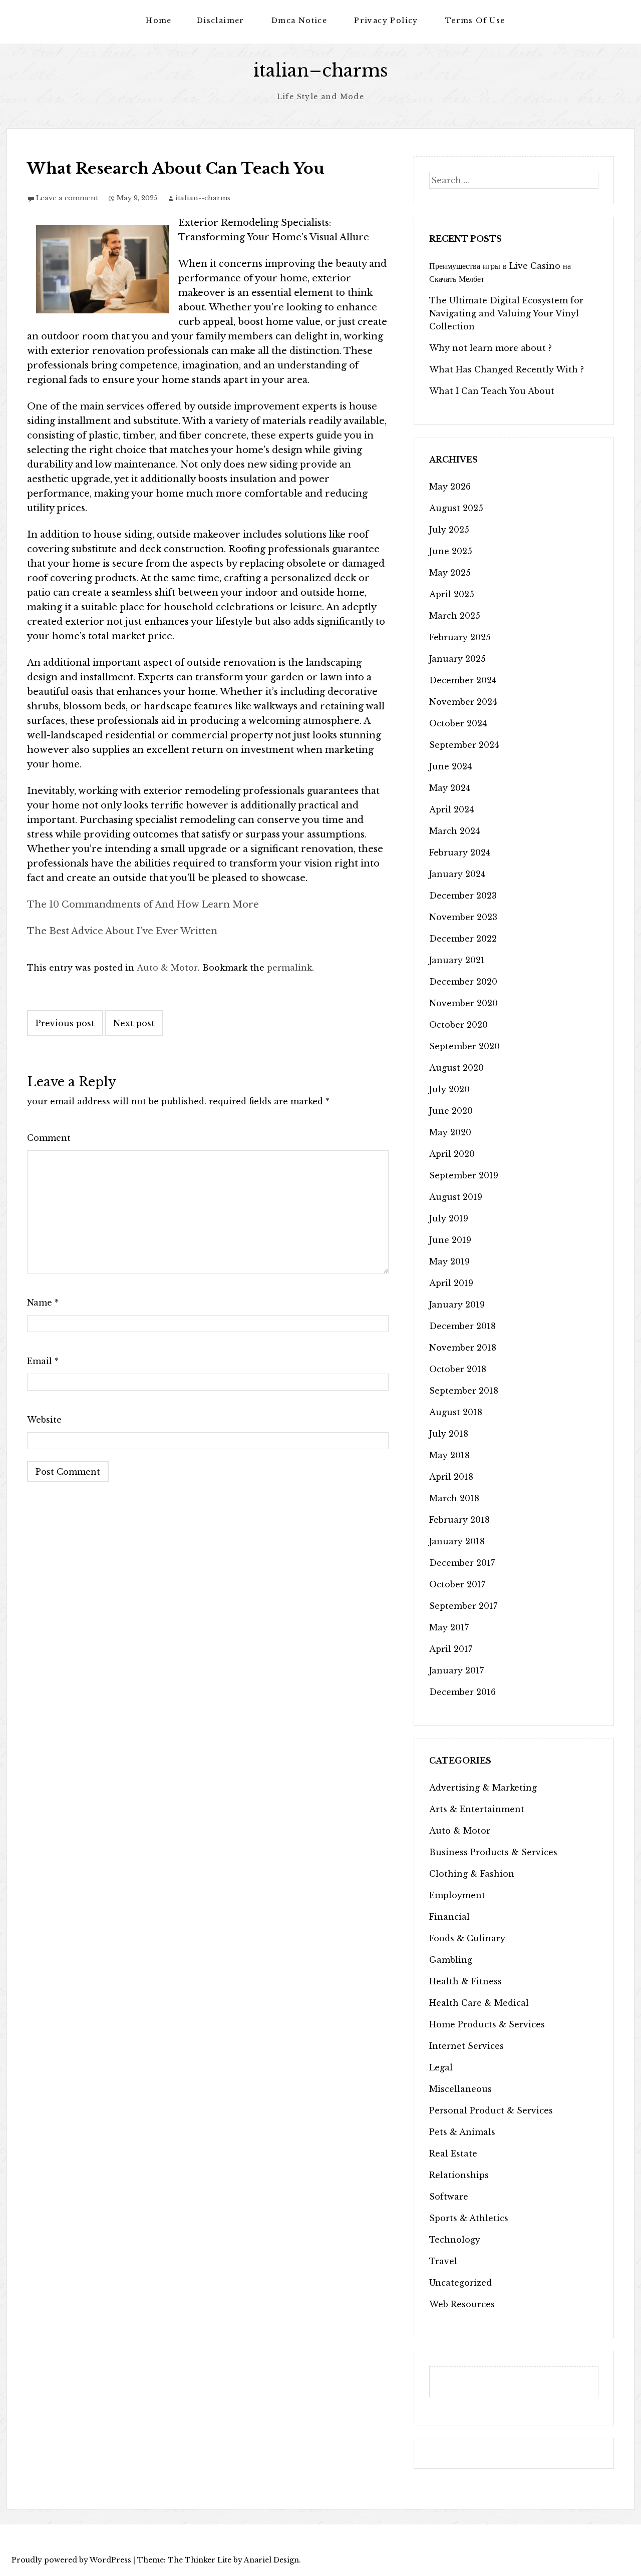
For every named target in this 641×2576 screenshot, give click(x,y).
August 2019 (456, 1197)
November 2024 (463, 702)
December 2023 (463, 896)
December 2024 (463, 680)
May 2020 (450, 1132)
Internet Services (466, 2046)
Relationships (459, 2175)
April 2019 (451, 1283)
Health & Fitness (465, 1981)
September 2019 (464, 1175)
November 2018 (463, 1348)
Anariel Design (271, 2560)
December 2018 (462, 1326)
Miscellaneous (460, 2089)
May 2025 (450, 573)
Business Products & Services (493, 1852)
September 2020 (464, 1046)
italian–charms (321, 70)
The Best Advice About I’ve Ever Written (122, 931)
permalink (289, 968)
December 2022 (463, 939)
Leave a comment (67, 198)
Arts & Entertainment (477, 1809)
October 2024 (458, 723)
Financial (449, 1917)
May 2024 (450, 788)
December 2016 (462, 1692)
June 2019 (450, 1240)
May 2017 (449, 1627)
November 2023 (463, 917)
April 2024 (451, 809)
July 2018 (449, 1434)
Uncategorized (460, 2283)
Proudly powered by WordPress (71, 2560)
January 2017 (456, 1670)
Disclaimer (221, 21)
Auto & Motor (167, 968)
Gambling (451, 1960)
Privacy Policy (386, 21)
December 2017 (462, 1563)
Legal (441, 2067)
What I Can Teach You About (492, 391)
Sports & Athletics (469, 2218)
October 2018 (458, 1369)
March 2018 (454, 1498)
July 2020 (449, 1089)
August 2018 (456, 1412)
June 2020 (451, 1111)
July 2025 (449, 530)
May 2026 (450, 487)
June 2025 (451, 551)
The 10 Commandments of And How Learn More (143, 905)
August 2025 (456, 508)
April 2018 (451, 1477)
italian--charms (203, 198)
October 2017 (457, 1584)
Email (43, 1361)
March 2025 (455, 616)
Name (43, 1303)
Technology (455, 2240)
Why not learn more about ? (491, 348)
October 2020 (458, 1025)
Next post (134, 1023)
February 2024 (460, 852)
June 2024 (450, 766)
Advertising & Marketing (483, 1788)
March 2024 (454, 831)
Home (159, 21)
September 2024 (464, 745)
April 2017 (451, 1649)
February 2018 (459, 1520)
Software (449, 2197)
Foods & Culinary (467, 1938)
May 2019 (449, 1261)
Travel (443, 2261)
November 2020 (463, 1003)
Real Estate (453, 2154)
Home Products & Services (487, 2024)
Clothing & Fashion (472, 1874)
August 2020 (456, 1068)
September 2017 (463, 1606)
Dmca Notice (299, 21)
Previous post (65, 1023)
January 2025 (457, 659)
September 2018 (464, 1391)
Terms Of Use (475, 21)
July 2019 (449, 1218)
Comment (49, 1138)
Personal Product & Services (491, 2110)
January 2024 (457, 874)
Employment (457, 1895)
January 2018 (457, 1541)
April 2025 (452, 594)
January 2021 (457, 960)
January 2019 (457, 1305)
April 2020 (452, 1154)
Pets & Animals (462, 2132)
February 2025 (460, 637)
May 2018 (449, 1455)
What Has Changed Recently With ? (507, 369)
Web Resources (462, 2304)
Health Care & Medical (479, 2003)
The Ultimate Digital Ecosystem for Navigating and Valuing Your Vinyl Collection (506, 313)
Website (44, 1420)
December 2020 (463, 982)
